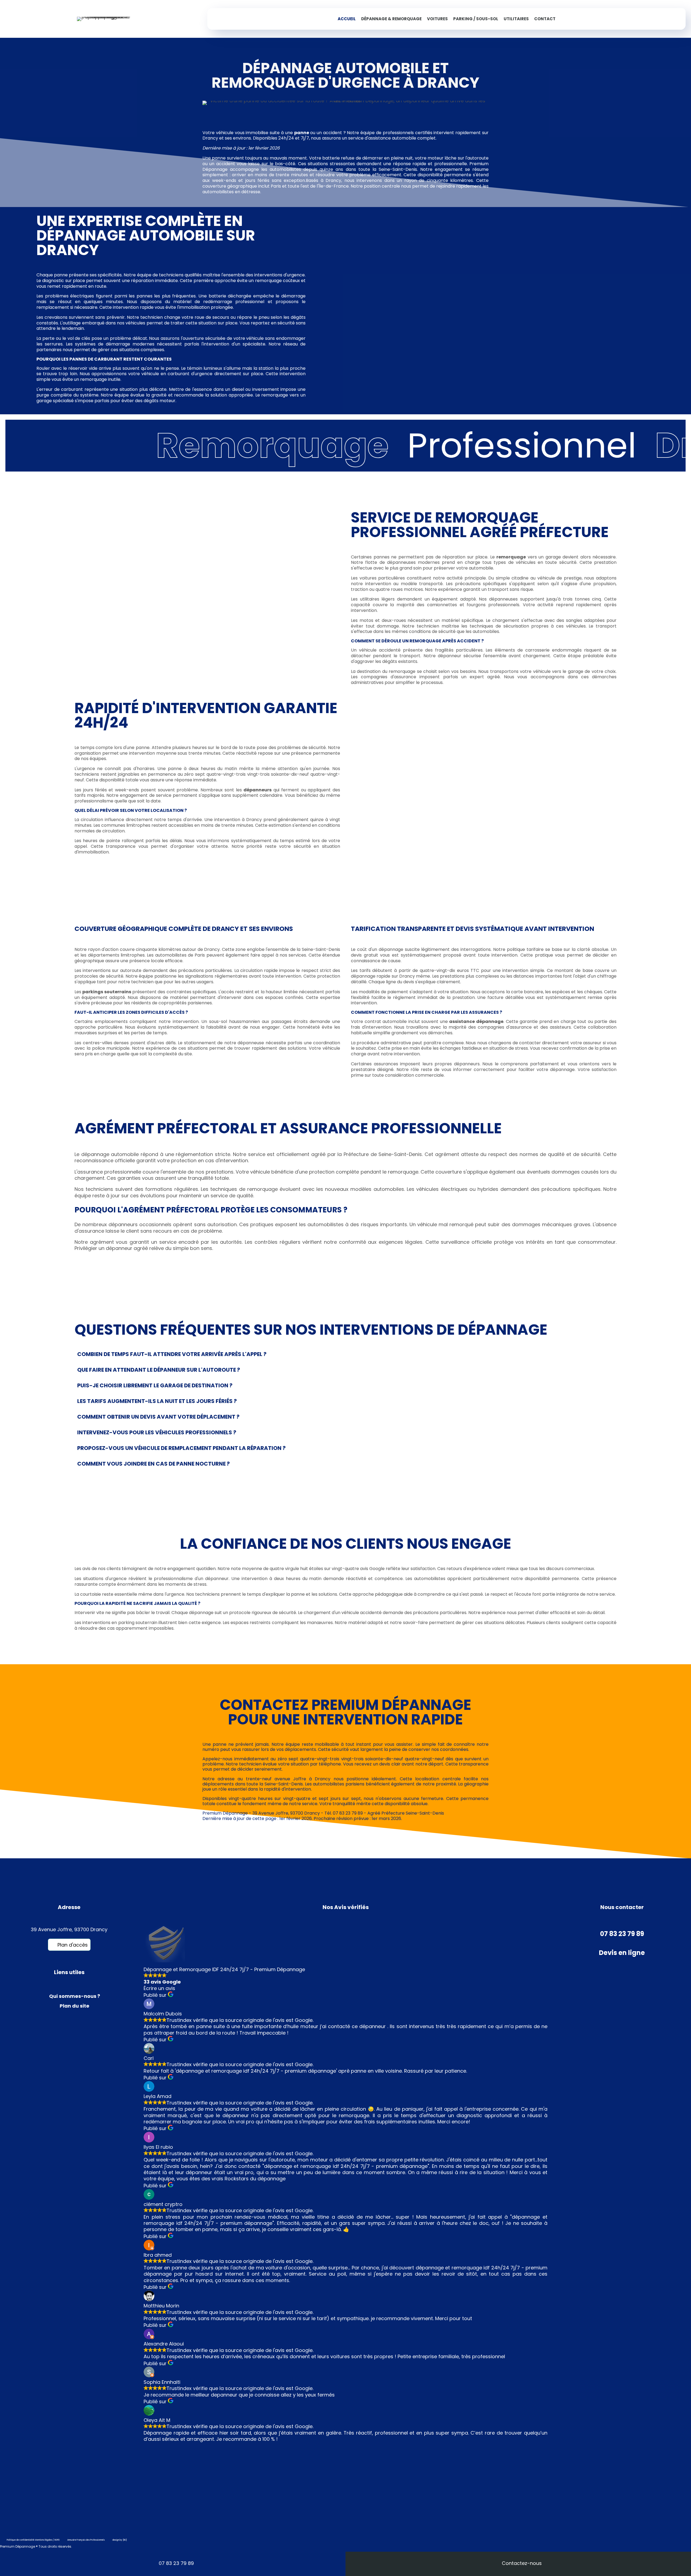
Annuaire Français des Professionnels (86, 2540)
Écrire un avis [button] (159, 1988)
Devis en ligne (622, 1953)
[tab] (345, 1354)
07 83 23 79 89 (622, 1934)
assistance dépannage (476, 1021)
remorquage (511, 557)
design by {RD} (120, 2540)
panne (302, 133)
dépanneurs (258, 790)
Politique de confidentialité (21, 2540)
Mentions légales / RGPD (47, 2540)
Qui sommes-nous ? (75, 1996)
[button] (69, 1945)
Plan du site (74, 2006)
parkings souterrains (107, 992)
